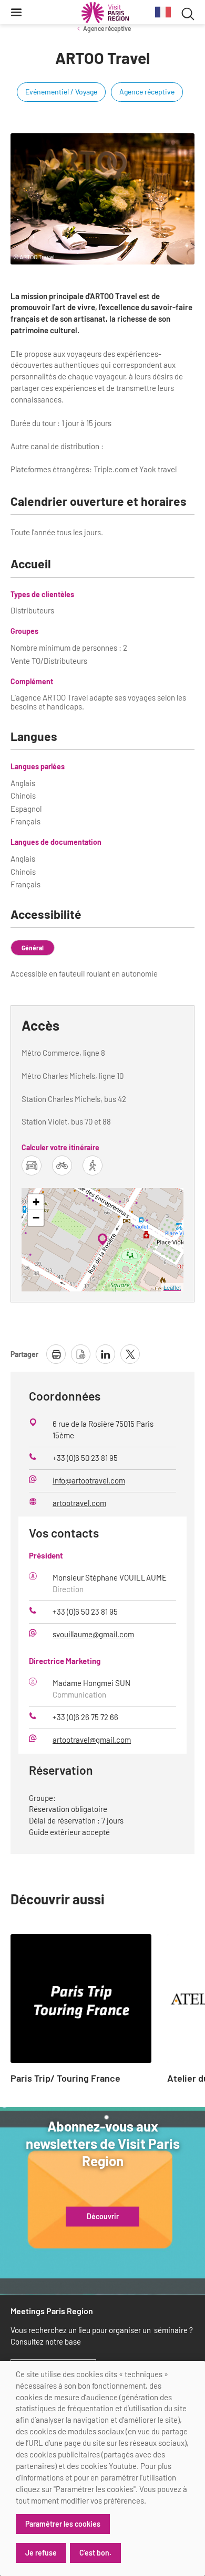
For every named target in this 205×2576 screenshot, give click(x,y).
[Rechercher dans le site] (188, 12)
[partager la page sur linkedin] (105, 1354)
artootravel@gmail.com (92, 1740)
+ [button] (36, 1202)
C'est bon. (95, 2553)
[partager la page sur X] (130, 1354)
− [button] (36, 1218)
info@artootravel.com (89, 1480)
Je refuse (41, 2553)
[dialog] (102, 2468)
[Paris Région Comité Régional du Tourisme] (105, 13)
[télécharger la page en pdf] (81, 1354)
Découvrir (103, 2217)
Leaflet (172, 1287)
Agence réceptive (107, 28)
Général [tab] (33, 948)
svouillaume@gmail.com (93, 1634)
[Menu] (16, 12)
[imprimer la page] (56, 1354)
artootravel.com (79, 1503)
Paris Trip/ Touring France (65, 2079)
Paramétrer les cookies (63, 2524)
